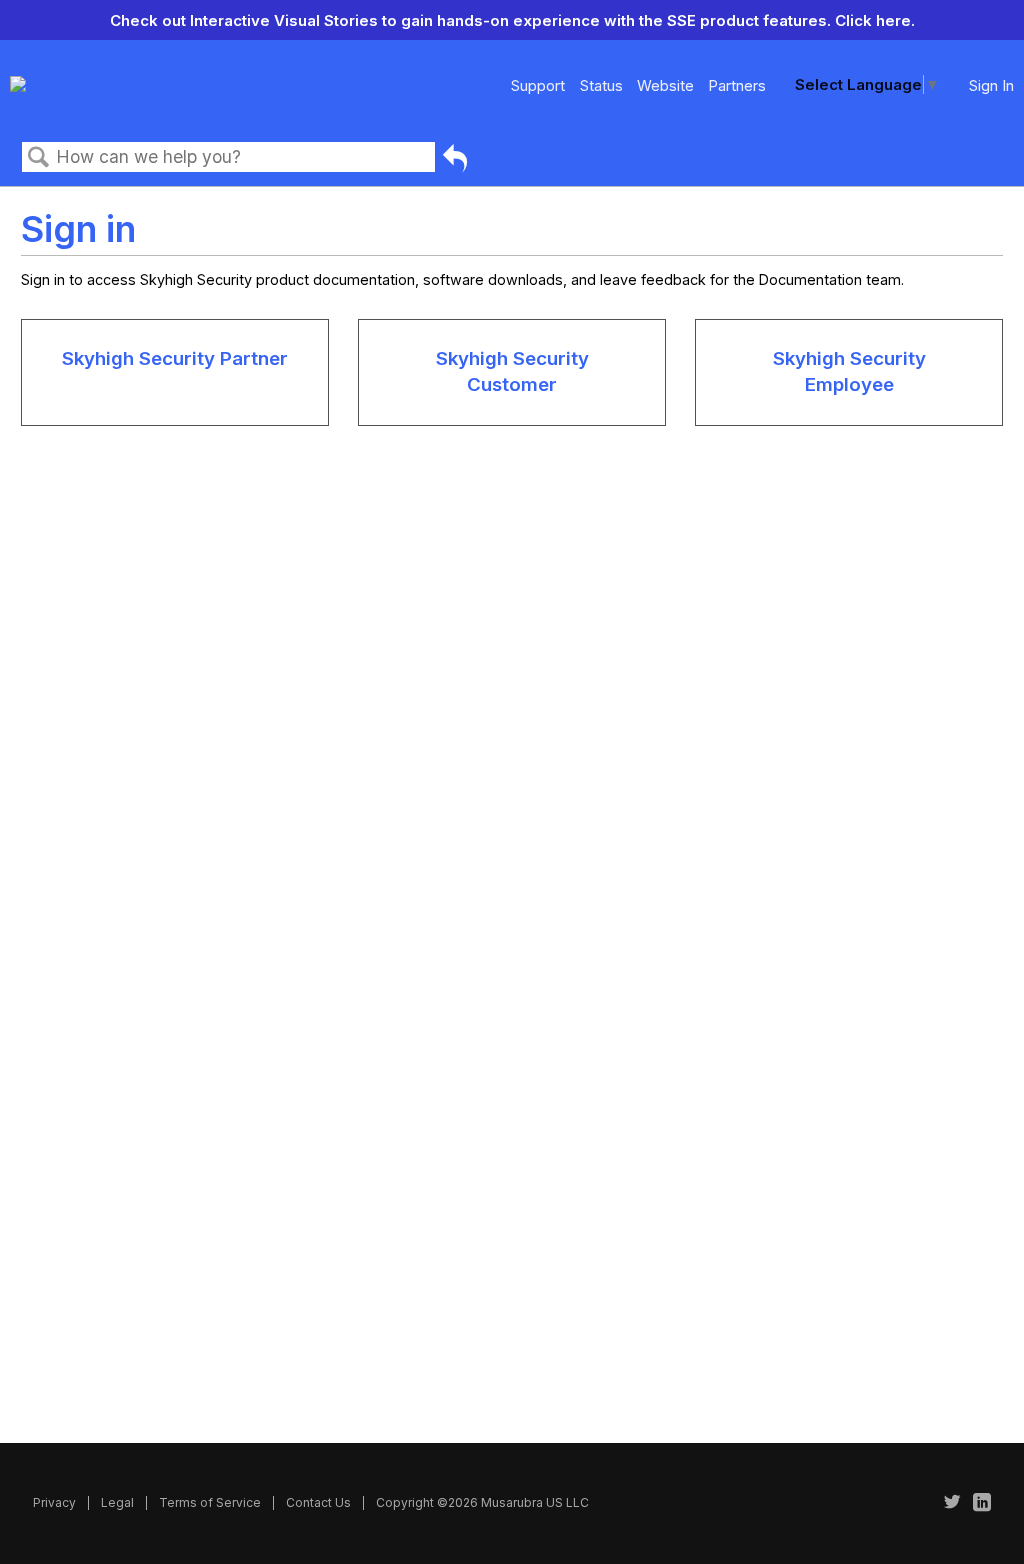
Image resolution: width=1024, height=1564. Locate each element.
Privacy (54, 1502)
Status (601, 85)
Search (39, 157)
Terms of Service (210, 1502)
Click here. (875, 20)
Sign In (991, 85)
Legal (117, 1502)
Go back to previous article (455, 161)
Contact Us (318, 1502)
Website (665, 85)
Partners (737, 85)
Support (538, 85)
